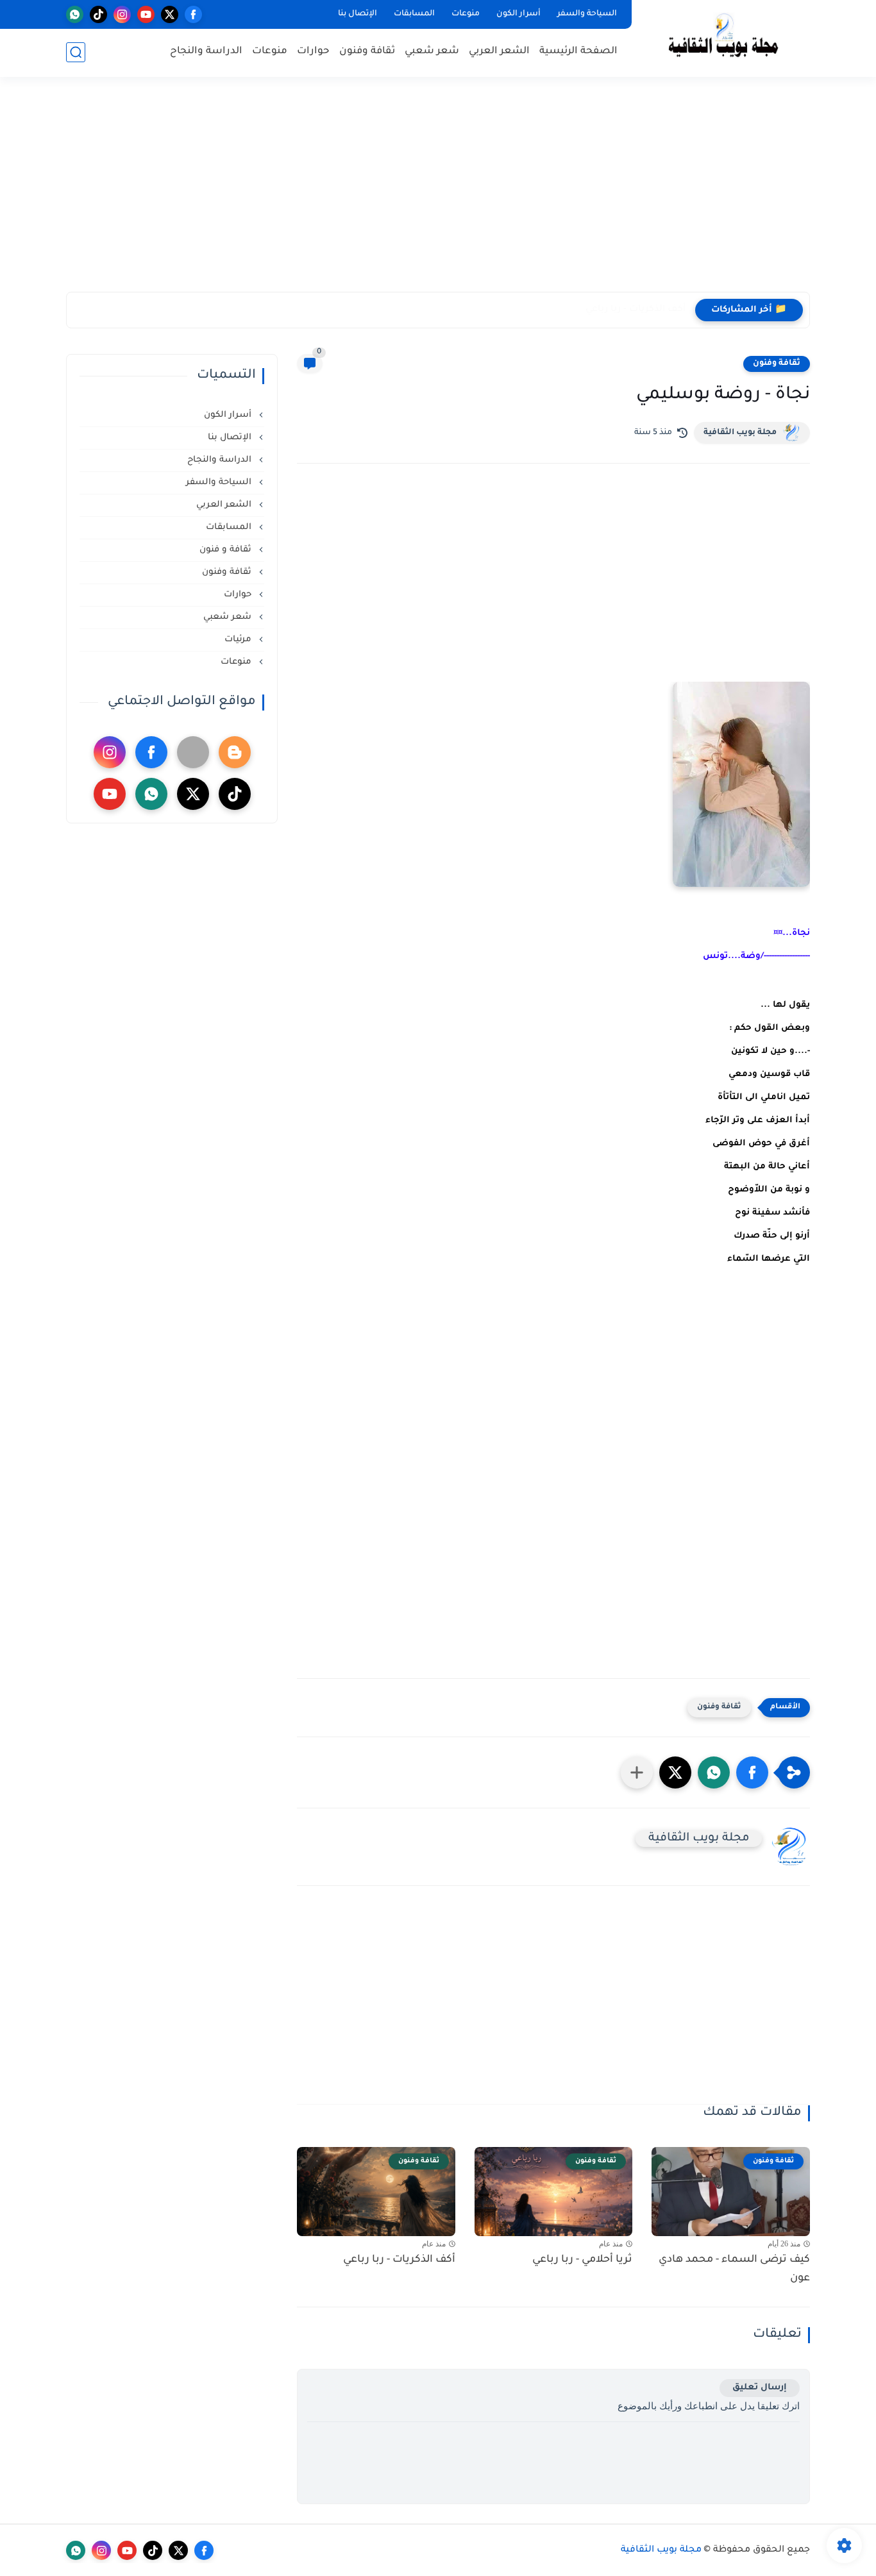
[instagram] (122, 14)
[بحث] (76, 52)
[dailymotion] (193, 752)
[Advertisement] (438, 192)
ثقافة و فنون (227, 550)
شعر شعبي (432, 52)
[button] (752, 1772)
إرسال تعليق (760, 2388)
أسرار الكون (518, 14)
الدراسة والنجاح (206, 52)
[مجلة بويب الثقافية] (723, 38)
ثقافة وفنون (367, 52)
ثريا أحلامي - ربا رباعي (582, 2260)
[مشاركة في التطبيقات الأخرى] (637, 1772)
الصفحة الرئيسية (578, 52)
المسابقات (414, 14)
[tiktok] (98, 14)
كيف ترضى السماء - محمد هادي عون (734, 2269)
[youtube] (146, 14)
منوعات (466, 14)
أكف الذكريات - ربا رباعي (636, 310)
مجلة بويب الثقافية (740, 433)
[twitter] (170, 14)
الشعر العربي (499, 52)
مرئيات (239, 640)
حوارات (313, 52)
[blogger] (235, 752)
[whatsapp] (75, 14)
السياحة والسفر (587, 14)
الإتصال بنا (358, 14)
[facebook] (193, 14)
